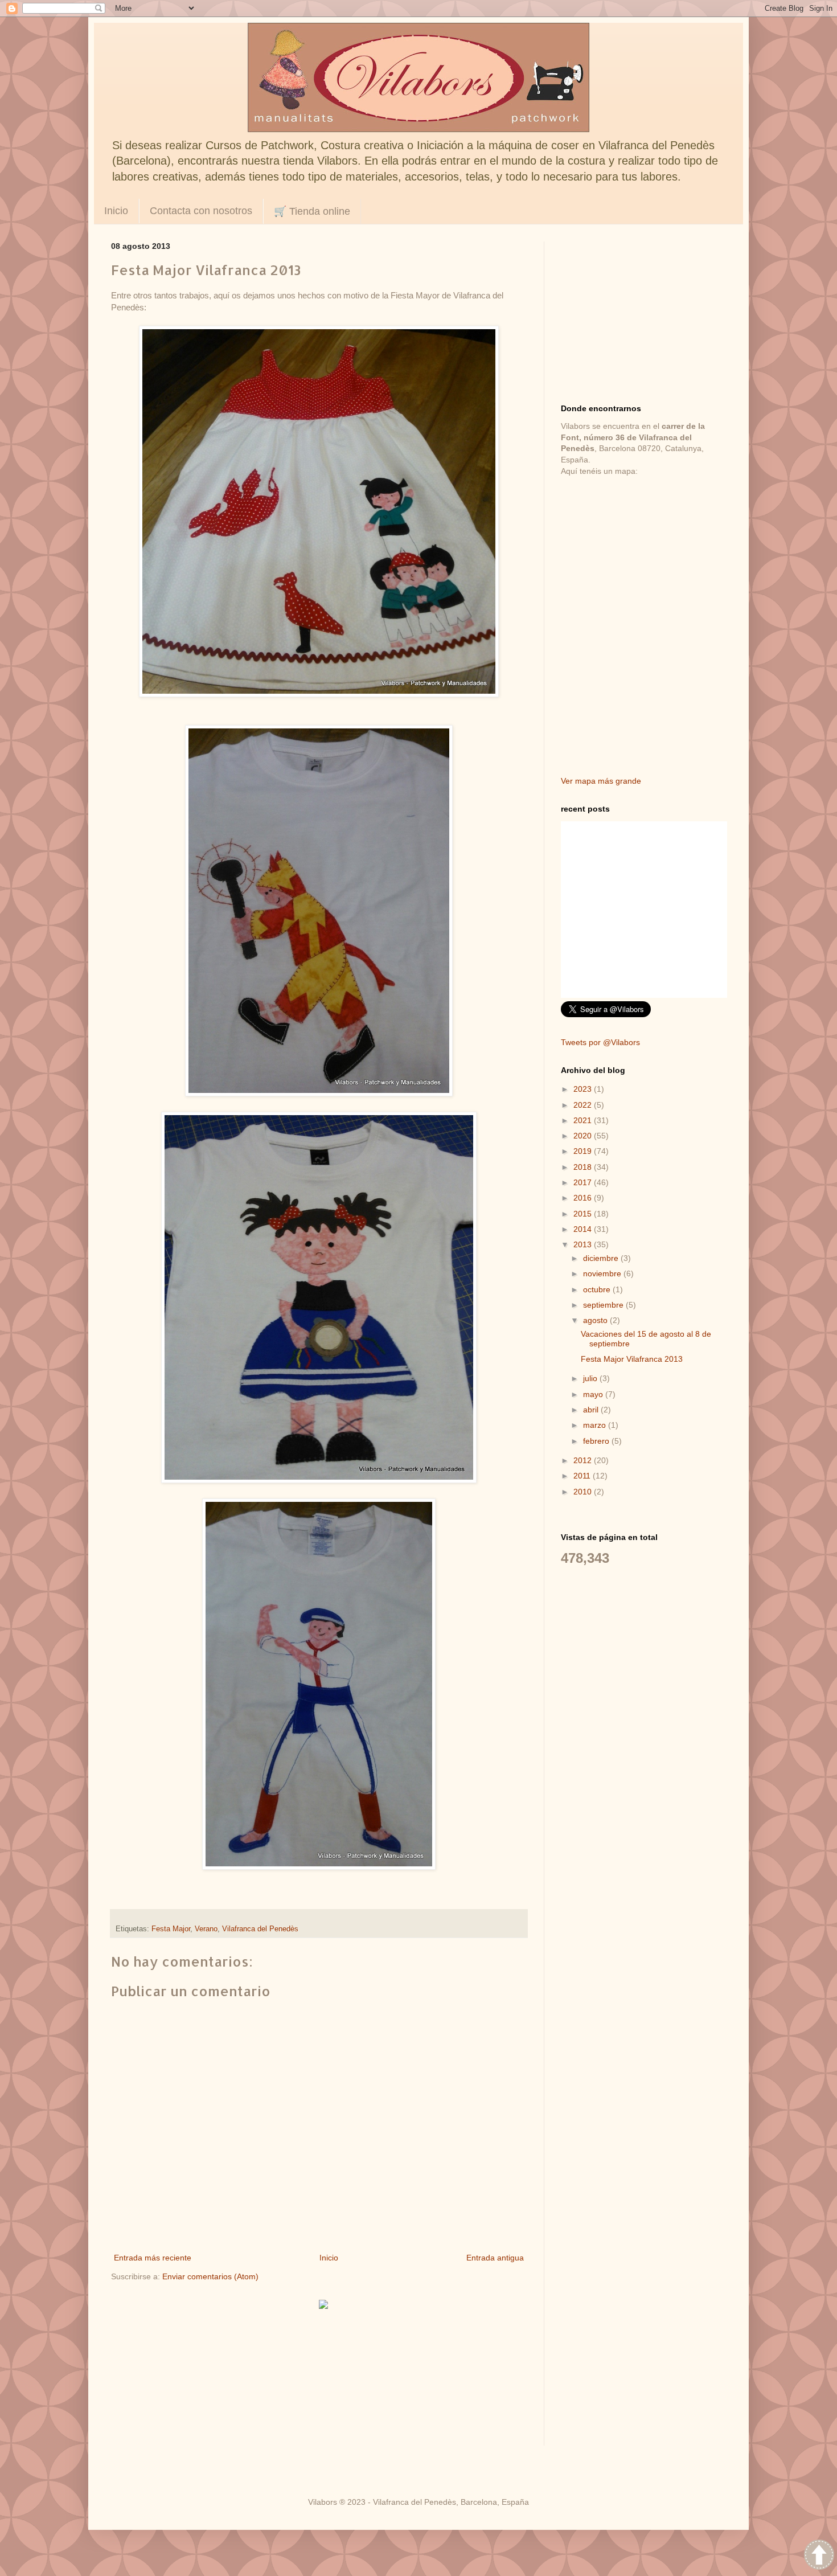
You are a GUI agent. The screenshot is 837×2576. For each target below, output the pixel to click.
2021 (584, 1120)
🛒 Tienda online (312, 211)
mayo (594, 1394)
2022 (584, 1105)
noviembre (603, 1273)
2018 (584, 1167)
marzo (596, 1425)
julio (591, 1378)
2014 (584, 1229)
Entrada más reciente (153, 2258)
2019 (584, 1151)
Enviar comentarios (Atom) (210, 2276)
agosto (596, 1320)
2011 (583, 1476)
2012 (584, 1460)
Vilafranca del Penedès (260, 1929)
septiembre (604, 1305)
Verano (206, 1929)
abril (592, 1410)
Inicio (116, 211)
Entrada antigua (495, 2258)
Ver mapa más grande (601, 781)
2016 (584, 1198)
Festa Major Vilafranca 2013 (632, 1359)
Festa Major (171, 1929)
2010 (584, 1492)
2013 (584, 1244)
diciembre (602, 1258)
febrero (597, 1441)
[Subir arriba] (819, 2556)
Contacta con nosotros (201, 211)
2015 (584, 1214)
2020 (584, 1136)
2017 (584, 1182)
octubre (598, 1289)
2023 (584, 1089)
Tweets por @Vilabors (600, 1042)
